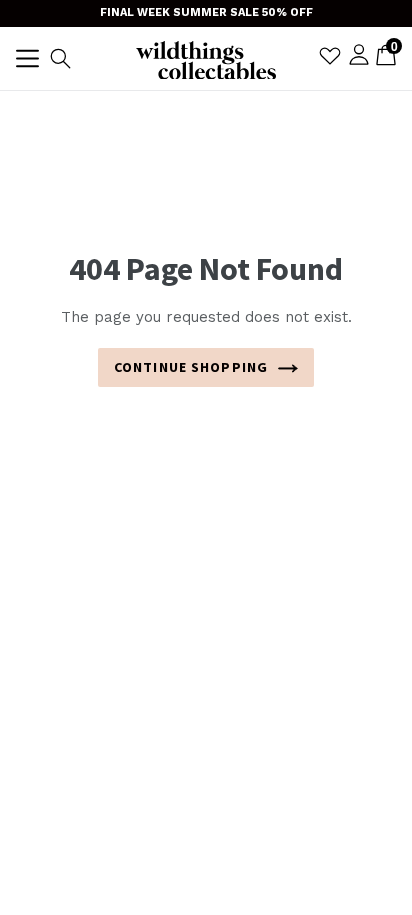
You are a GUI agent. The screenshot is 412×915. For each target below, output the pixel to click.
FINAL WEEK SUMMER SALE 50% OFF (206, 12)
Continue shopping (191, 367)
